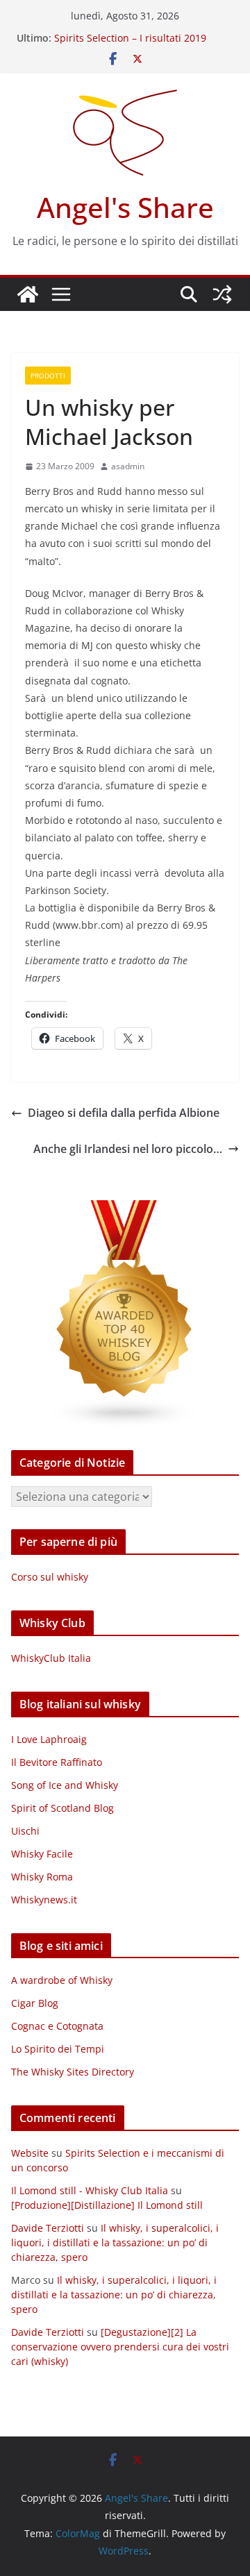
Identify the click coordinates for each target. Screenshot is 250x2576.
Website (30, 2153)
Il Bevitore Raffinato (57, 1762)
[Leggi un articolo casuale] (222, 294)
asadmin (128, 466)
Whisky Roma (42, 1877)
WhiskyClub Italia (51, 1658)
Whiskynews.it (44, 1900)
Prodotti (48, 376)
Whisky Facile (42, 1854)
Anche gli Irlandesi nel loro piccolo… (128, 1149)
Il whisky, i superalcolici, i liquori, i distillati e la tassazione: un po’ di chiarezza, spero (115, 2242)
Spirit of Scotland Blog (62, 1808)
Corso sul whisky (50, 1577)
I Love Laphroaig (49, 1739)
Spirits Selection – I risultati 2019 (130, 38)
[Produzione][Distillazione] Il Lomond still (107, 2205)
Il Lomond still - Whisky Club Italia (90, 2190)
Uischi (25, 1831)
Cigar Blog (35, 2003)
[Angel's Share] (28, 294)
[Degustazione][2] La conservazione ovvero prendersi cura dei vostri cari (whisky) (120, 2347)
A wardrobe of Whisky (62, 1980)
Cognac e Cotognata (57, 2026)
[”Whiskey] (125, 1209)
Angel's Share (125, 207)
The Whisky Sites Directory (73, 2072)
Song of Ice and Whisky (65, 1785)
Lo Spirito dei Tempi (58, 2049)
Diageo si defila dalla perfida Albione (124, 1113)
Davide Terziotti (48, 2228)
